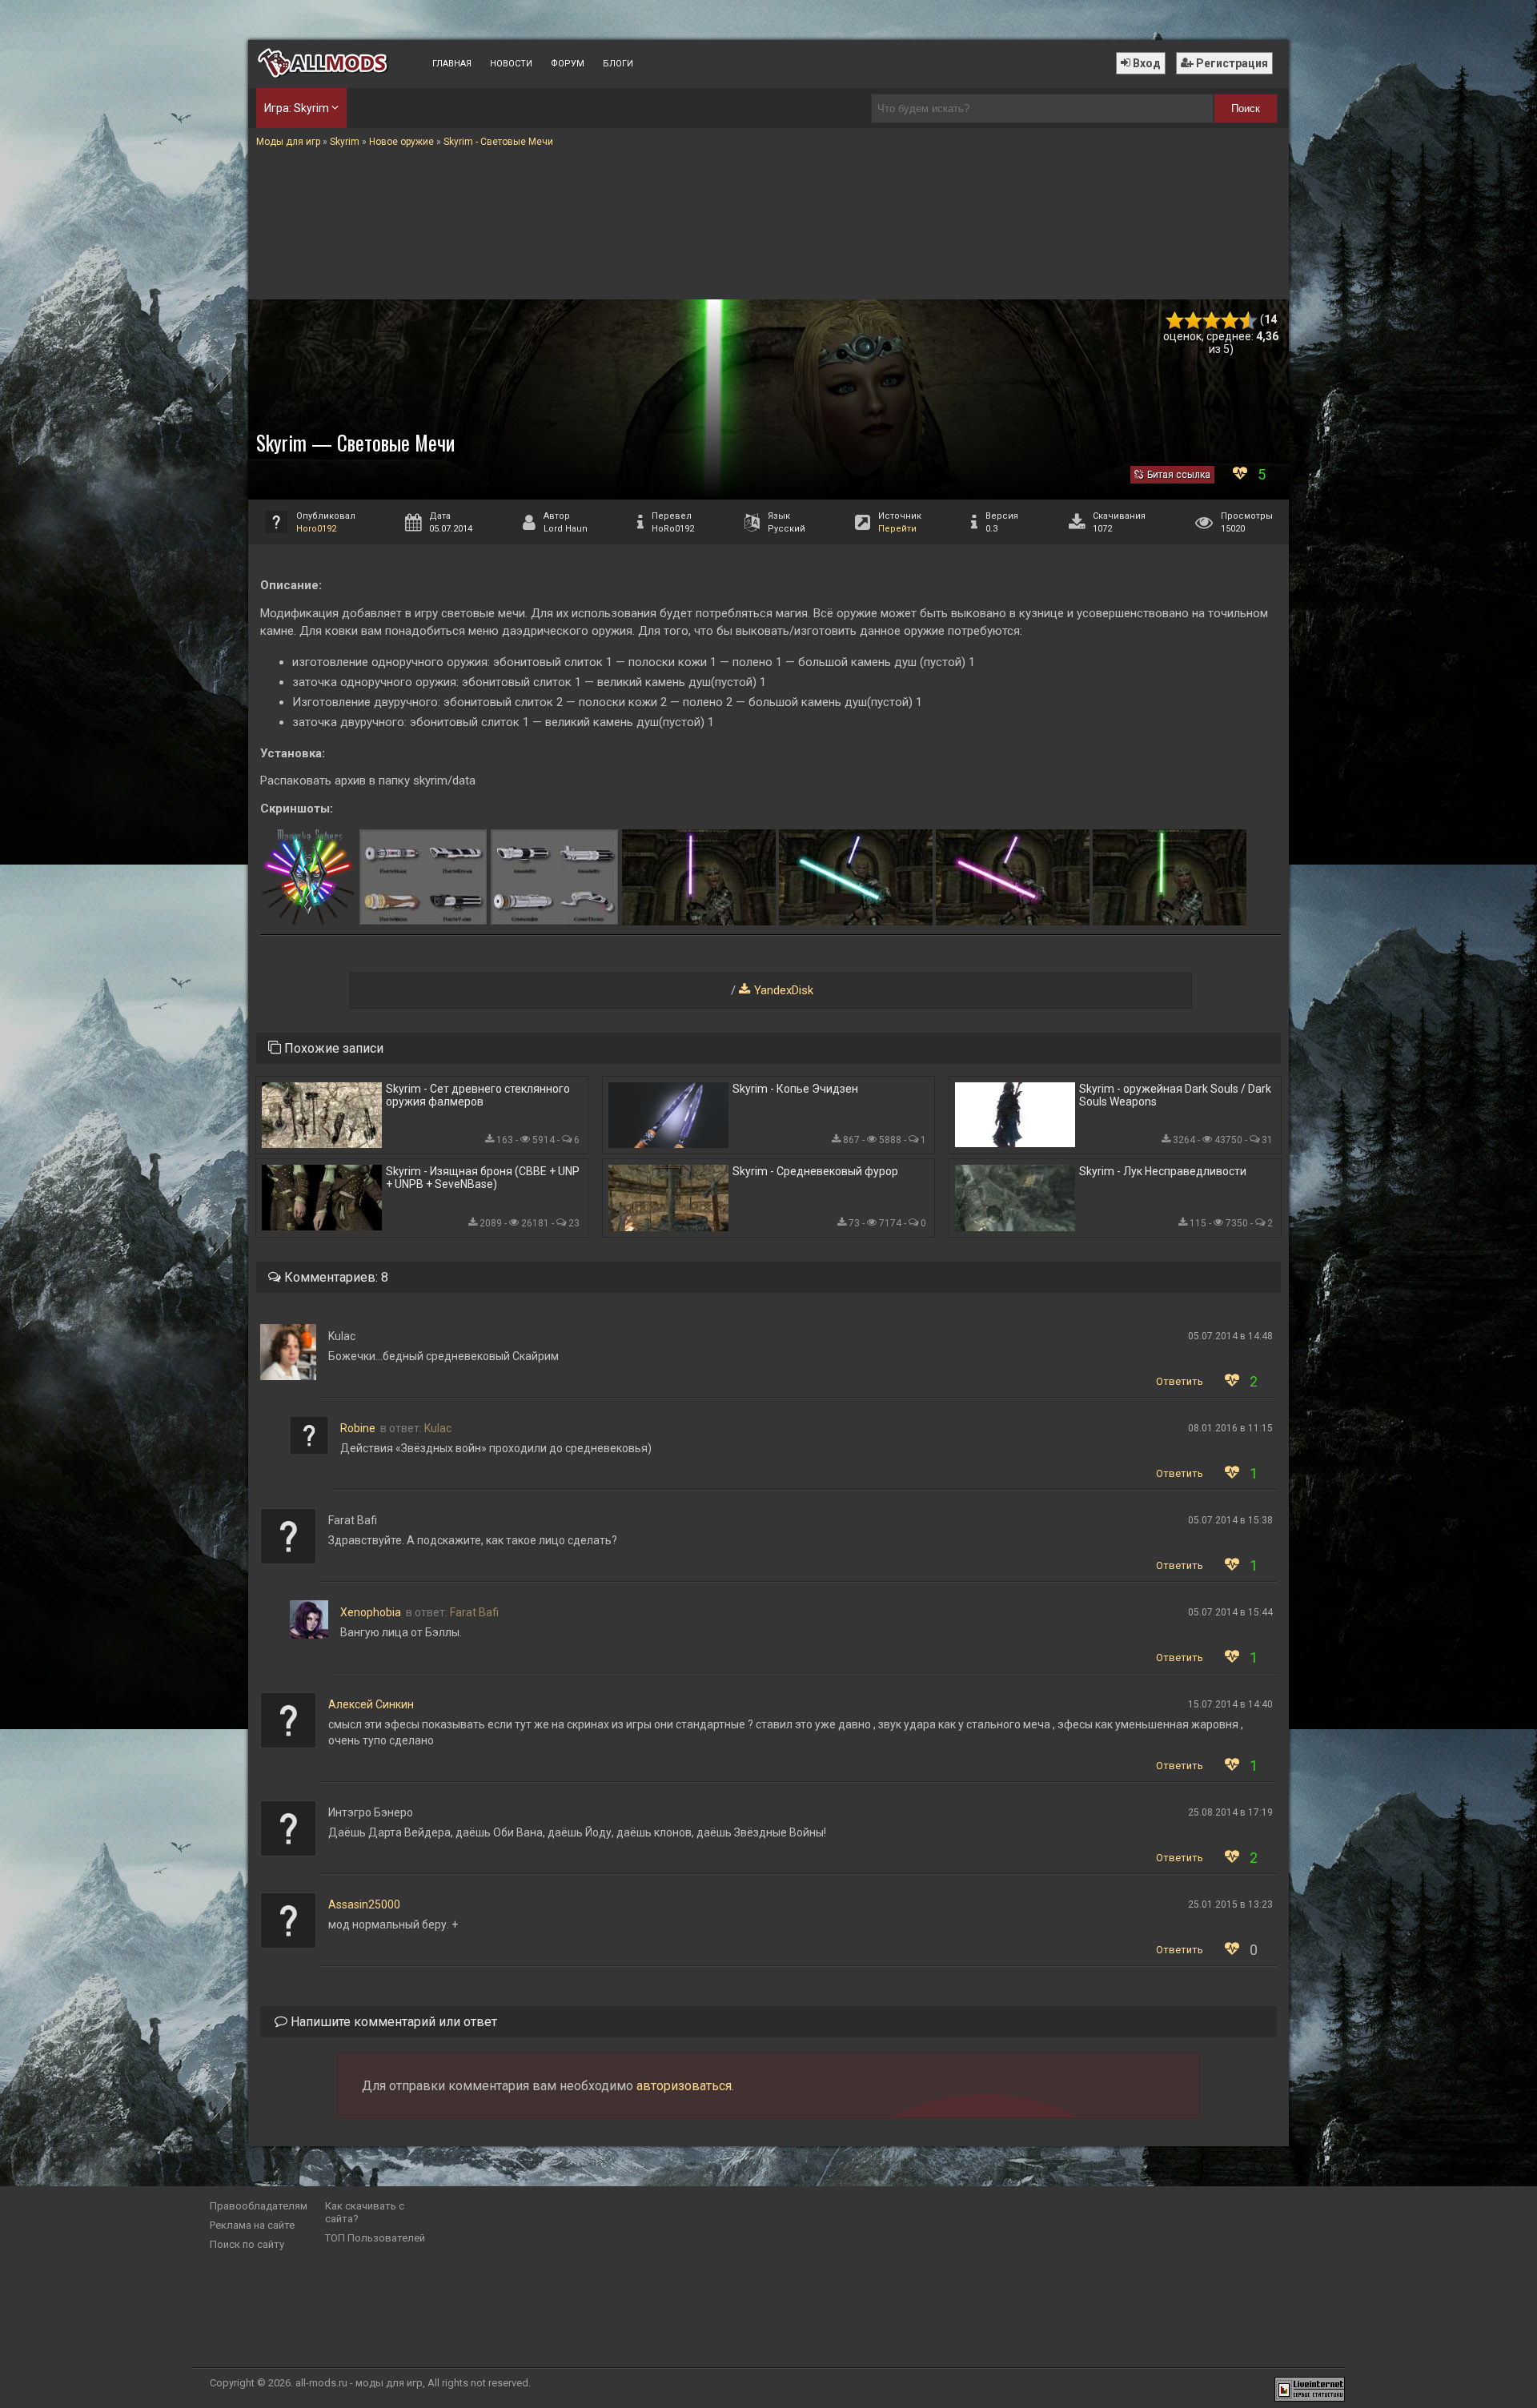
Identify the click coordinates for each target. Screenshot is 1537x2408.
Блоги (618, 64)
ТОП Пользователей (375, 2238)
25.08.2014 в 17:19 (1230, 1812)
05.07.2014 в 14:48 (1230, 1336)
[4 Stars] (1230, 321)
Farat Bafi (474, 1612)
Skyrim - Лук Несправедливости (1163, 1171)
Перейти (897, 529)
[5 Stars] (1248, 321)
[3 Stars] (1212, 321)
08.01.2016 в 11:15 (1230, 1428)
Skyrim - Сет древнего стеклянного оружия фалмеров (478, 1095)
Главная (452, 64)
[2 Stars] (1193, 321)
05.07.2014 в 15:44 (1230, 1612)
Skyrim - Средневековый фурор (815, 1171)
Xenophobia (371, 1612)
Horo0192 (316, 529)
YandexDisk (784, 990)
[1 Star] (1175, 321)
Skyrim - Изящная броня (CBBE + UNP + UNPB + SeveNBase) (483, 1178)
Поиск (1246, 108)
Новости (511, 64)
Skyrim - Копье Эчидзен (795, 1089)
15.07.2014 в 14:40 (1230, 1704)
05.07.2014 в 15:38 (1230, 1520)
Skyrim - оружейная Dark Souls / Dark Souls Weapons (1175, 1095)
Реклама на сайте (252, 2225)
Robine (358, 1428)
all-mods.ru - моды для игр (359, 2383)
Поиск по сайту (247, 2244)
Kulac (438, 1428)
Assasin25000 (364, 1904)
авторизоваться (684, 2086)
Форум (568, 64)
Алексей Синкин (371, 1704)
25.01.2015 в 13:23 (1230, 1904)
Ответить (1180, 1381)
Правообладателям (259, 2206)
